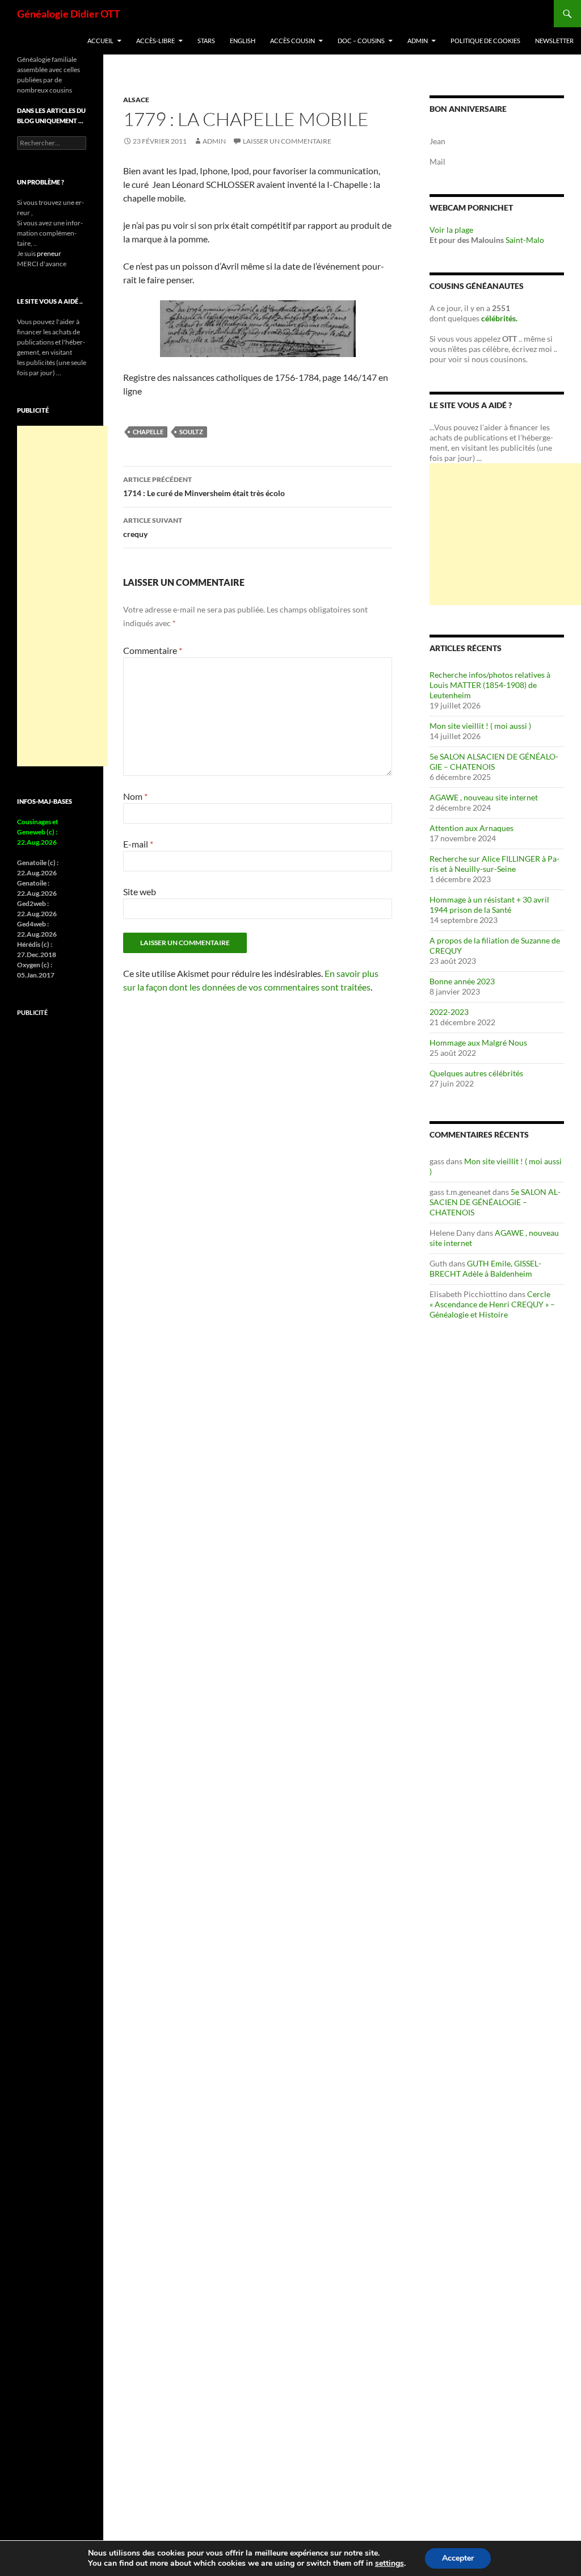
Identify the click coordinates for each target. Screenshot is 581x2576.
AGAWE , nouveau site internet (484, 797)
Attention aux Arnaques (471, 828)
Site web (140, 891)
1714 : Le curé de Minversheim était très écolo (204, 486)
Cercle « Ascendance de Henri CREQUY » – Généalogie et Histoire (492, 1304)
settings (390, 2564)
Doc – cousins (361, 41)
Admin (418, 41)
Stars (206, 41)
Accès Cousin (292, 41)
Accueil (100, 41)
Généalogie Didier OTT (69, 14)
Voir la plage (451, 230)
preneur (49, 253)
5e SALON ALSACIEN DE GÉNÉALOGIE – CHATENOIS (494, 762)
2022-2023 (449, 1012)
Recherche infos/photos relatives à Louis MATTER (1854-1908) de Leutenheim (490, 685)
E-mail (138, 844)
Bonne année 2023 (462, 981)
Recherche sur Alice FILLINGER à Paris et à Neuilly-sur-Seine (494, 864)
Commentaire (153, 650)
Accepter (458, 2558)
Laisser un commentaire (287, 141)
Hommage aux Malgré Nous (478, 1042)
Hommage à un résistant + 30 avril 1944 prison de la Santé (489, 905)
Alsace (136, 100)
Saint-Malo (525, 240)
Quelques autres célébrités (476, 1073)
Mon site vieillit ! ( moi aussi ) (480, 726)
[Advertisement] (505, 534)
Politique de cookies (485, 41)
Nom (135, 796)
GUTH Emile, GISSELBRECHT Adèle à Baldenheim (485, 1268)
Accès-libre (155, 41)
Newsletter (554, 41)
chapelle (148, 432)
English (243, 41)
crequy (153, 527)
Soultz (191, 432)
